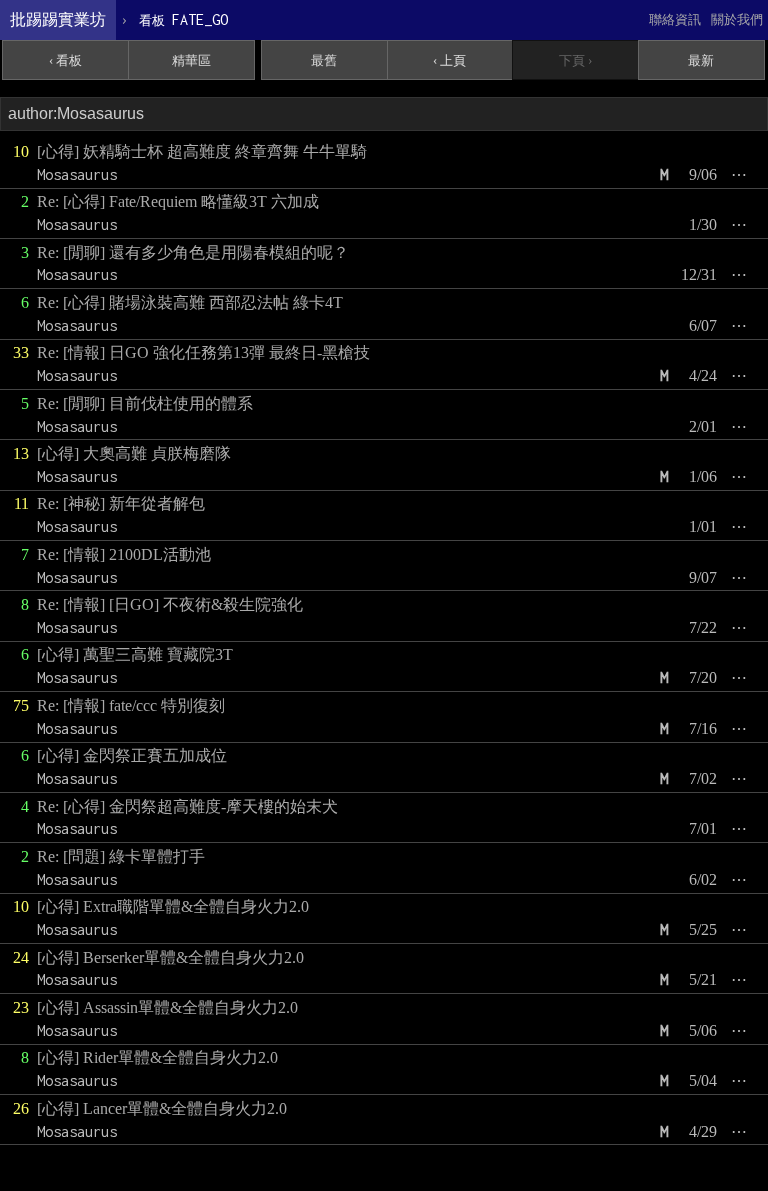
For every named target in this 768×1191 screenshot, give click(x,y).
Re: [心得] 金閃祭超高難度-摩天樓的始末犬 (187, 806)
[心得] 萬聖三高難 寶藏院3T (135, 654)
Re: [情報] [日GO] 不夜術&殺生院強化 (170, 604)
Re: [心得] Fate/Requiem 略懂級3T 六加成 (178, 201)
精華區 (191, 60)
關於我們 (737, 19)
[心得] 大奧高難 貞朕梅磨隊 (134, 453)
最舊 (324, 60)
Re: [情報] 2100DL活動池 (124, 554)
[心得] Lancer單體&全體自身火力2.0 (162, 1108)
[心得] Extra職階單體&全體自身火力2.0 (173, 906)
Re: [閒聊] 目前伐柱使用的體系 (145, 403)
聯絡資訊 (675, 19)
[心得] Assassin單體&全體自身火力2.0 (167, 1007)
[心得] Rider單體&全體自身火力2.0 (157, 1057)
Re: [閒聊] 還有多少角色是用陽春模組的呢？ (193, 252)
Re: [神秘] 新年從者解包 (121, 503)
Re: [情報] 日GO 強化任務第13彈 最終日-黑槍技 (203, 352)
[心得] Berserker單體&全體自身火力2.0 (170, 957)
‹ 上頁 (449, 60)
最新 (701, 60)
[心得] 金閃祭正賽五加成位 (132, 755)
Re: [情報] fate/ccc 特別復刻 (131, 705)
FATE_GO (183, 19)
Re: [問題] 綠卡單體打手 (121, 856)
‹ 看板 (65, 60)
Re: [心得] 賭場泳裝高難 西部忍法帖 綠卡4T (190, 302)
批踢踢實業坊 (58, 19)
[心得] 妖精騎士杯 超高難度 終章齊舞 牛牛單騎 (202, 151)
